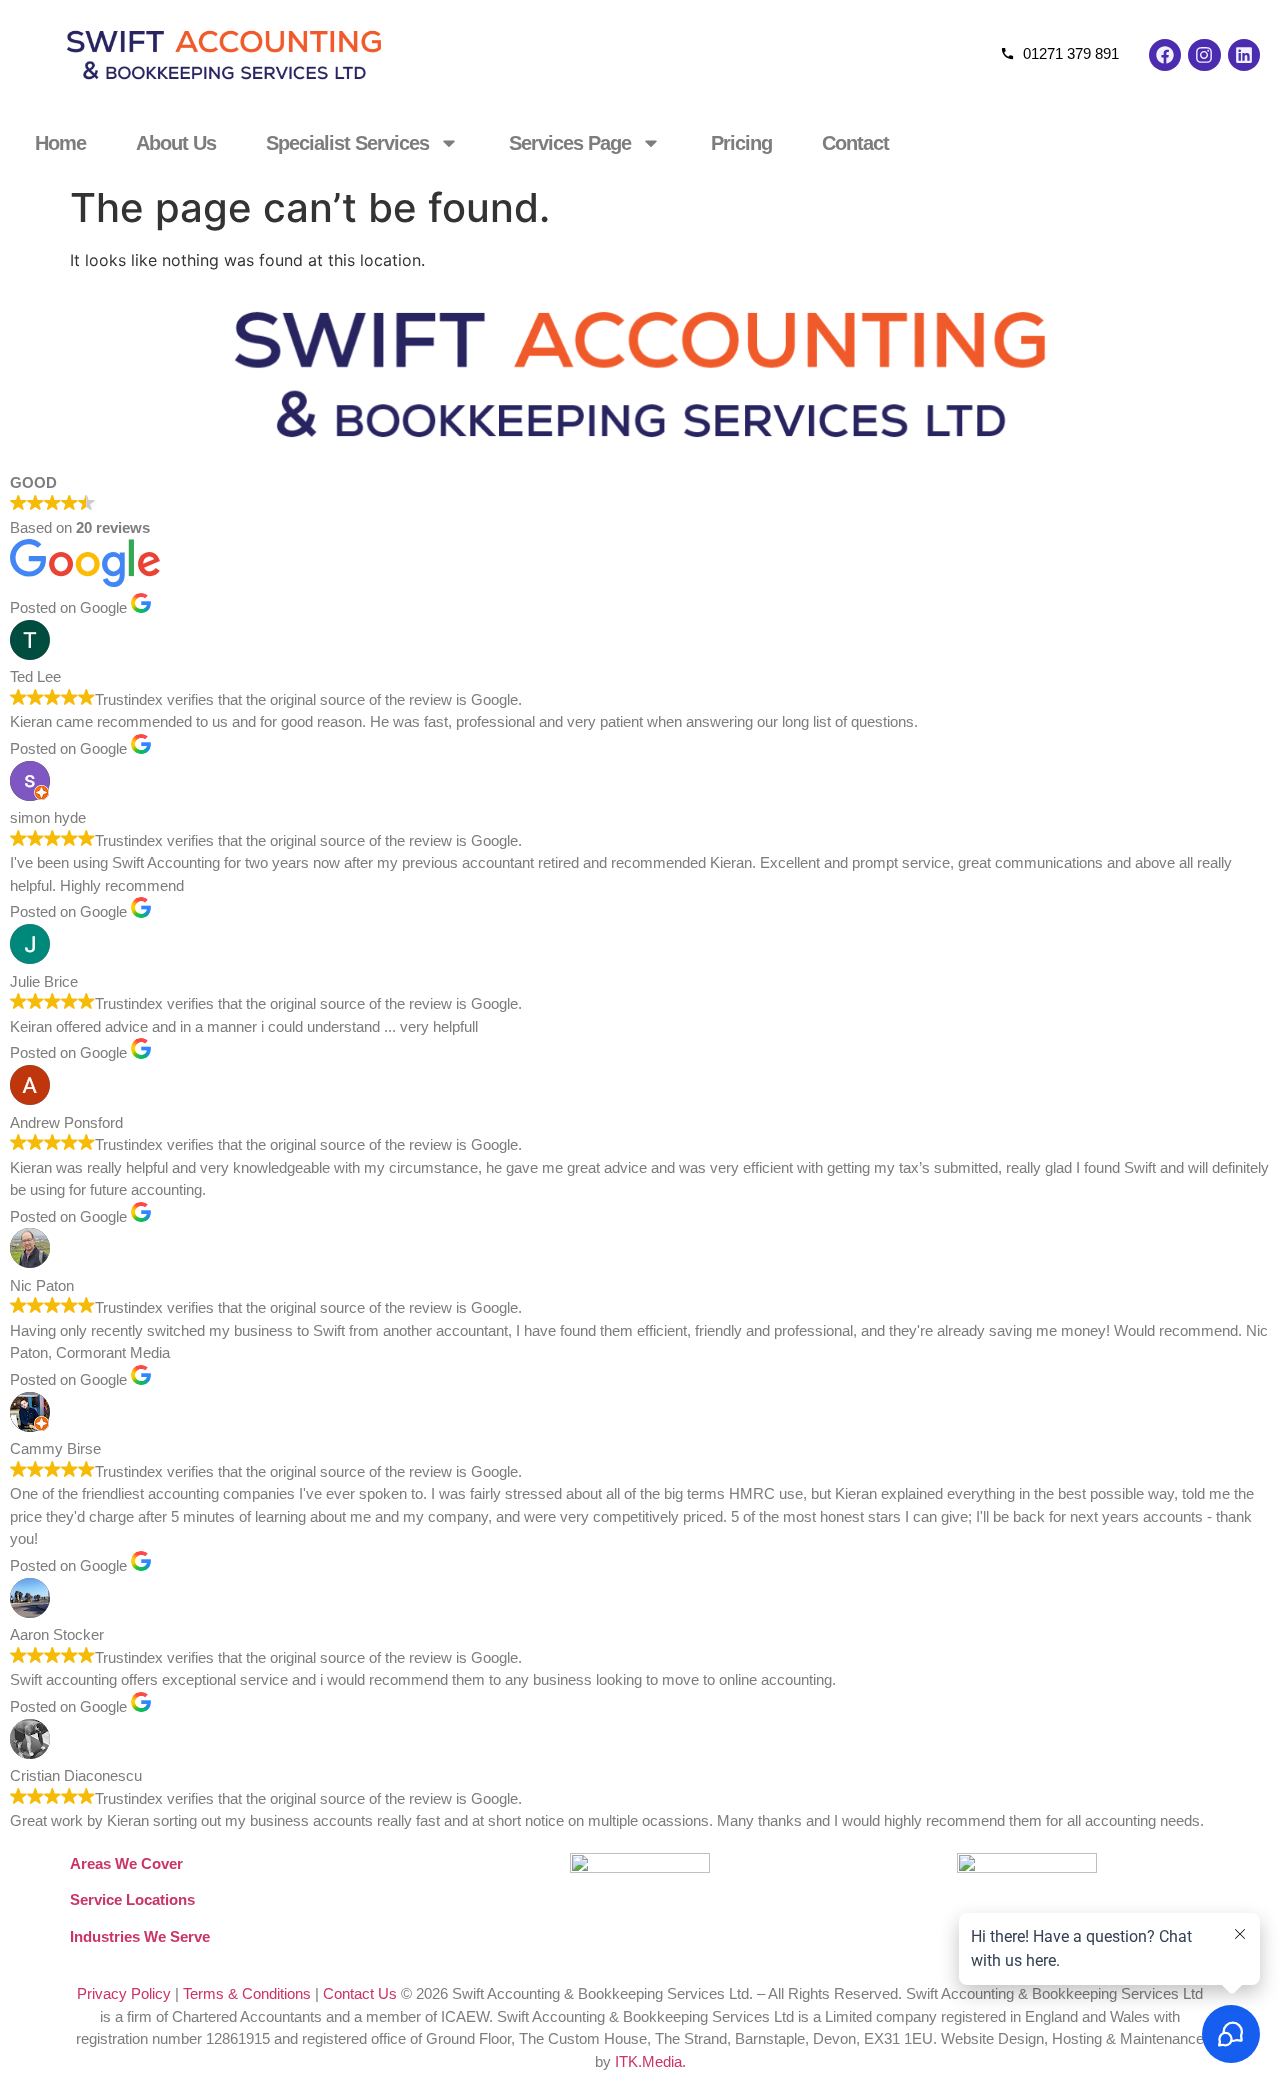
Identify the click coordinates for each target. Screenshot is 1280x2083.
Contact (855, 143)
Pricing (741, 143)
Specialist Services (347, 143)
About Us (176, 143)
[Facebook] (1165, 55)
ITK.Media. (650, 2061)
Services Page (570, 143)
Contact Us (360, 1993)
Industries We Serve (140, 1936)
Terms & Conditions (247, 1993)
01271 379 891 (1071, 53)
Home (60, 143)
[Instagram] (1204, 55)
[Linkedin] (1244, 55)
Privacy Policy (124, 1993)
